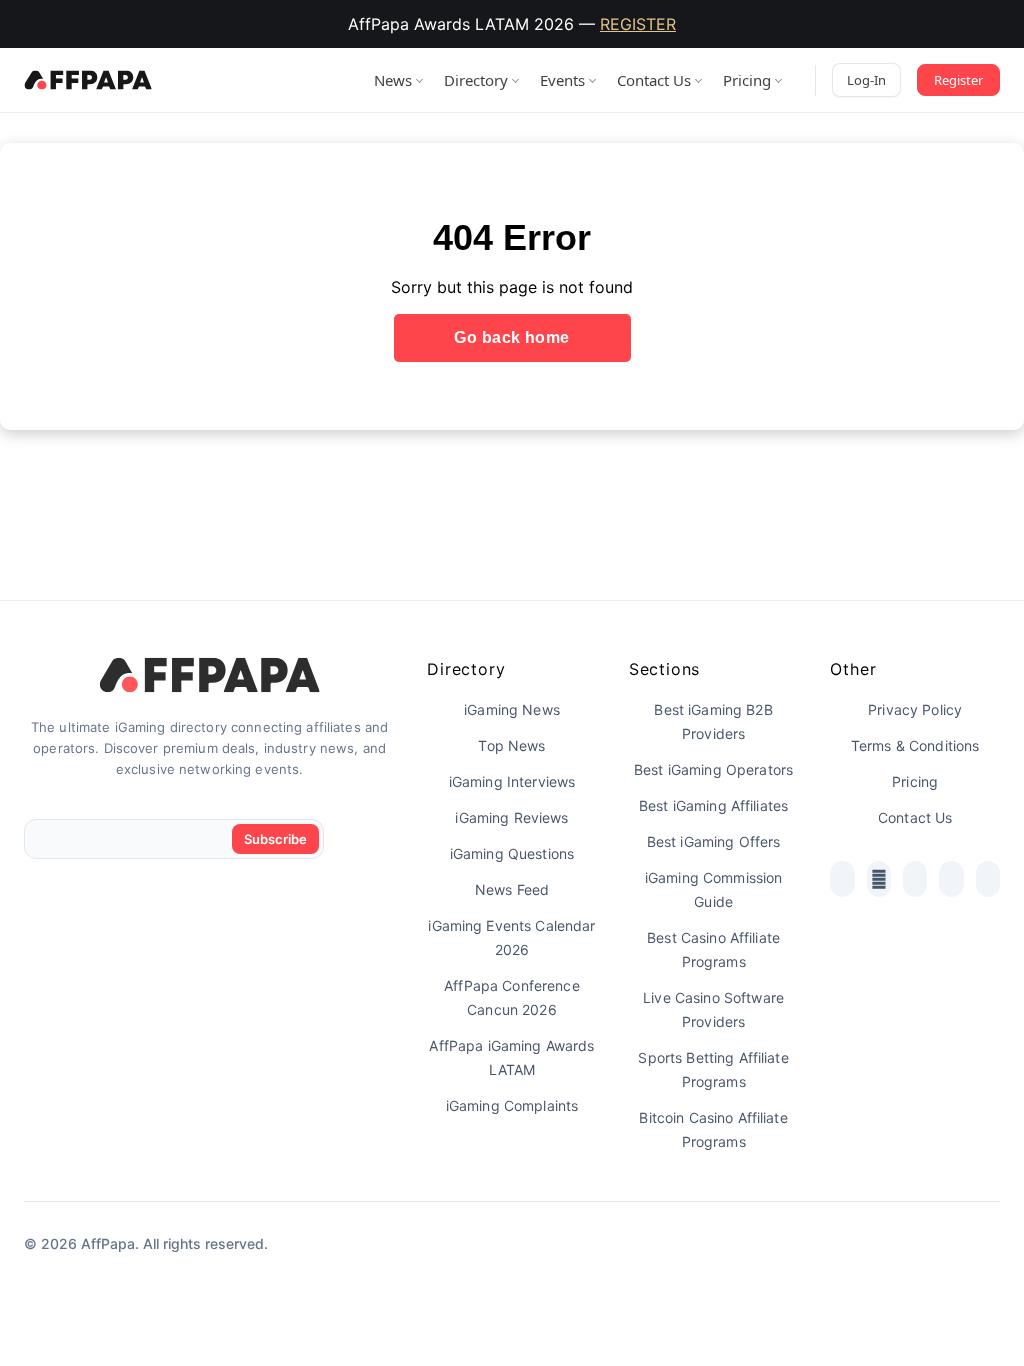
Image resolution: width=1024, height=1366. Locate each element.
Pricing (747, 80)
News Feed (512, 889)
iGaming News (512, 709)
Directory (476, 80)
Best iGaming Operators (713, 769)
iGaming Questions (512, 853)
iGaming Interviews (512, 781)
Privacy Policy (915, 709)
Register (958, 80)
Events (562, 80)
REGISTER (638, 24)
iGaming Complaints (512, 1105)
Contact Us (654, 80)
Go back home (512, 337)
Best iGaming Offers (714, 841)
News (393, 80)
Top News (511, 745)
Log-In (866, 80)
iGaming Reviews (511, 817)
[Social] (842, 879)
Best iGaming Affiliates (713, 805)
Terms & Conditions (915, 745)
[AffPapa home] (88, 80)
